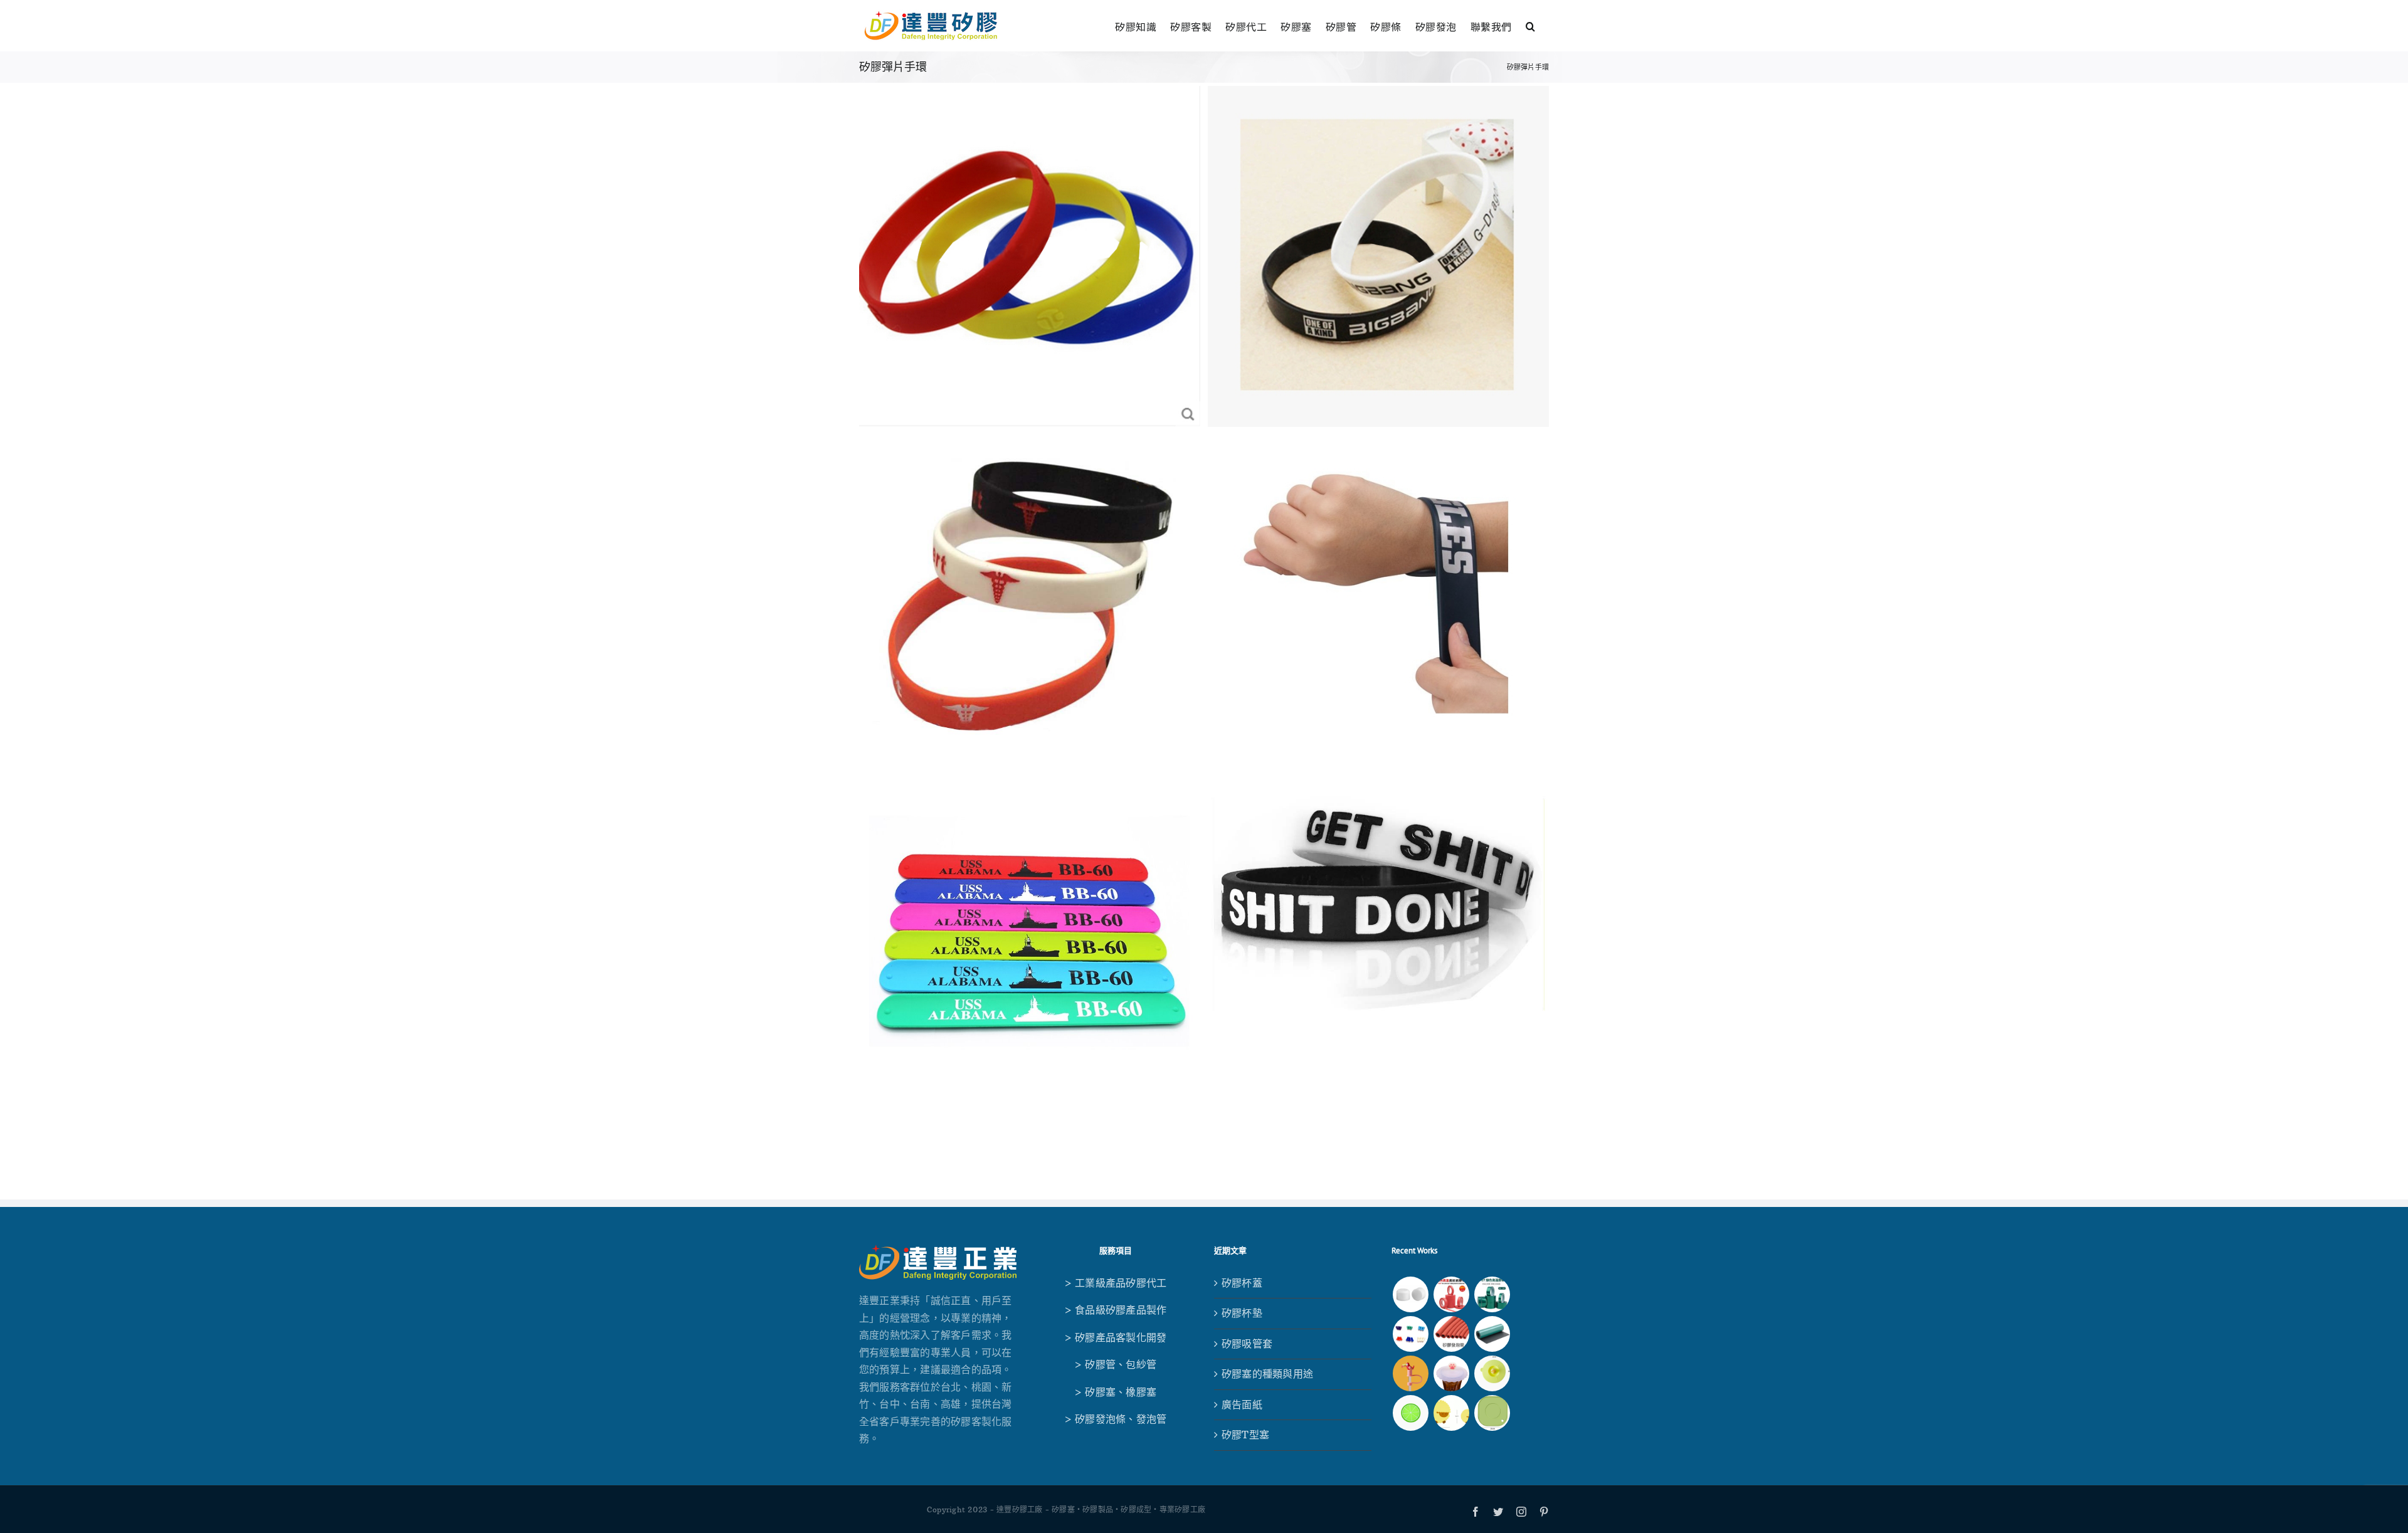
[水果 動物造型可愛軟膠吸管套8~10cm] (1410, 1373)
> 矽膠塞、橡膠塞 (1115, 1392)
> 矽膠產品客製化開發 (1116, 1337)
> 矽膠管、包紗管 (1115, 1364)
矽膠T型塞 (1245, 1435)
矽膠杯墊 (1242, 1313)
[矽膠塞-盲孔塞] (1410, 1334)
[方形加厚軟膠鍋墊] (1492, 1413)
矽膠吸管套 (1247, 1344)
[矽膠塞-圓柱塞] (1410, 1294)
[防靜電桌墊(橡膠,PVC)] (1492, 1334)
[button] (1531, 25)
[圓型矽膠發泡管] (1451, 1334)
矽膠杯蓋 (1242, 1283)
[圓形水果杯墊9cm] (1410, 1413)
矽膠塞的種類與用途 (1267, 1374)
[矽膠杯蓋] (1492, 1373)
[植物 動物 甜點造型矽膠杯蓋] (1451, 1373)
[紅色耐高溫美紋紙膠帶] (1451, 1294)
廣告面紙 (1242, 1404)
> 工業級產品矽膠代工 (1116, 1283)
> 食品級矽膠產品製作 (1116, 1310)
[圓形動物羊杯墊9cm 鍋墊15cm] (1451, 1413)
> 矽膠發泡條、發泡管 (1116, 1419)
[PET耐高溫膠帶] (1492, 1294)
